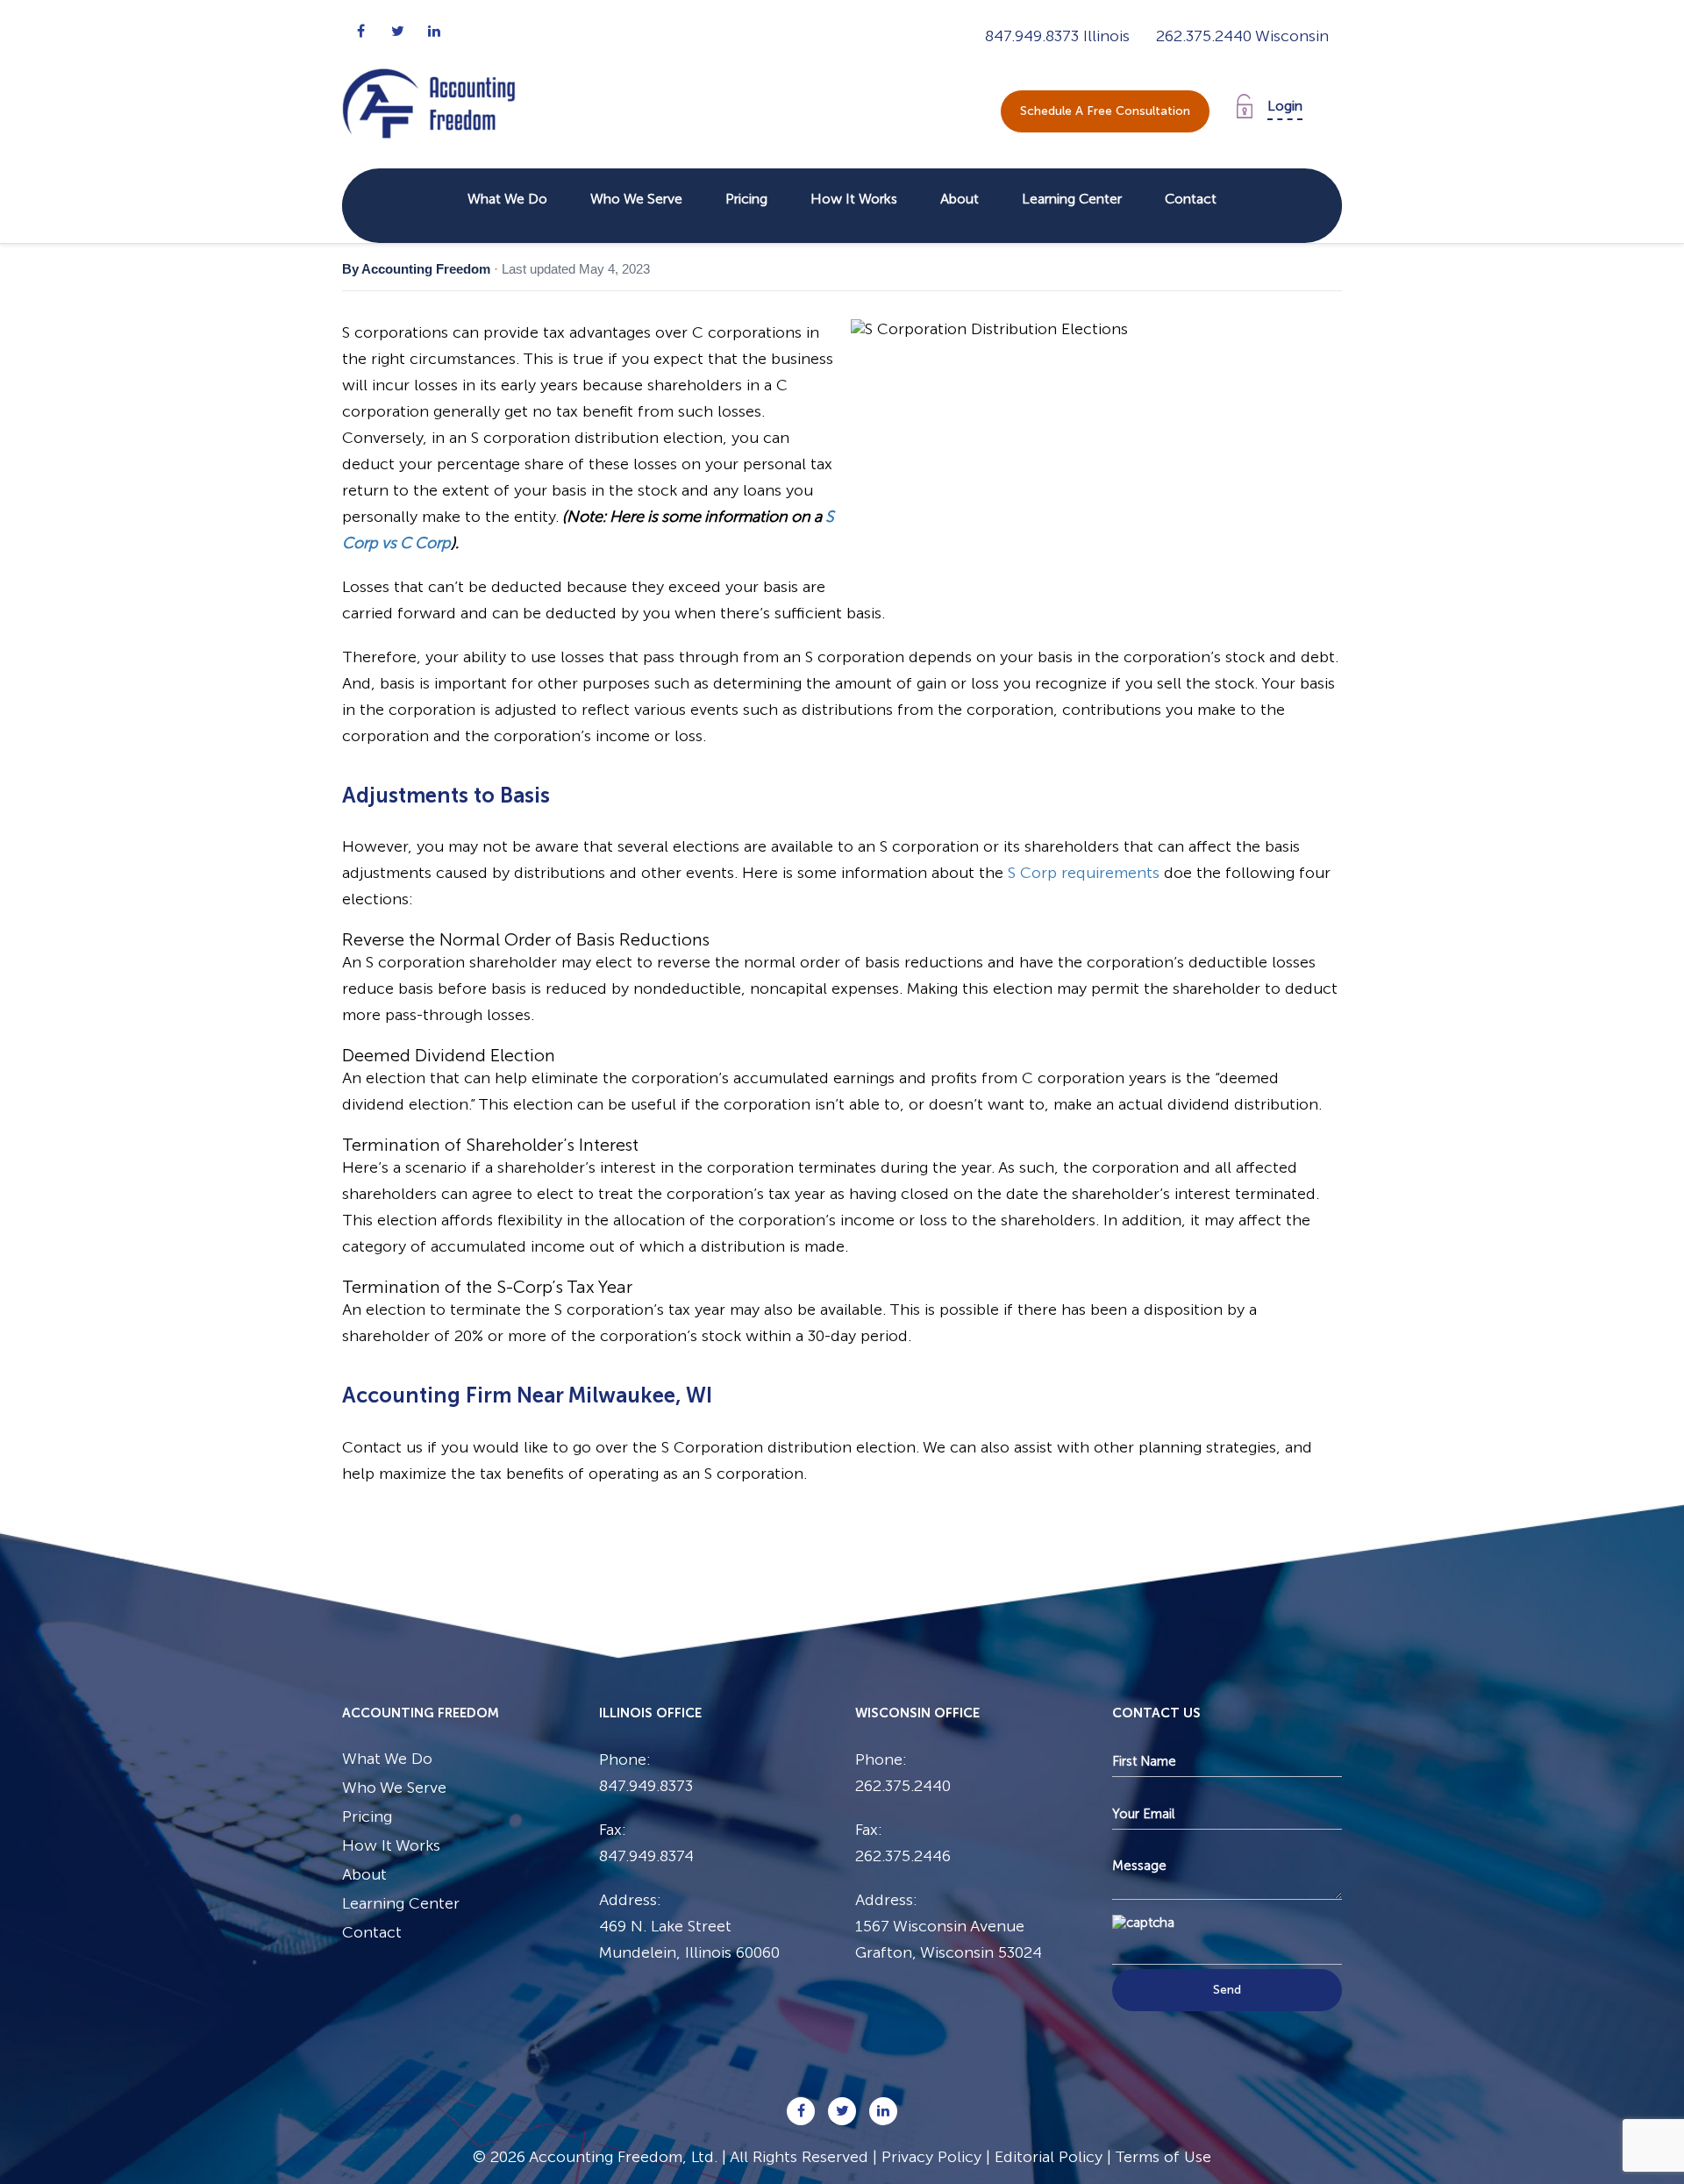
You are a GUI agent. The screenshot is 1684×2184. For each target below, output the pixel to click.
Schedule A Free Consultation (1105, 111)
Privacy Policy (931, 2157)
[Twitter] (397, 32)
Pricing (746, 199)
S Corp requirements (1084, 873)
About (960, 199)
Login (1285, 106)
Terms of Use (1163, 2157)
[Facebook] (360, 32)
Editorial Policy (1049, 2157)
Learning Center (1072, 199)
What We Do (507, 199)
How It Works (854, 199)
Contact (1191, 199)
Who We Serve (636, 199)
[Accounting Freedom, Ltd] (429, 86)
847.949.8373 (1034, 36)
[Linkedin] (434, 32)
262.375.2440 (1206, 36)
